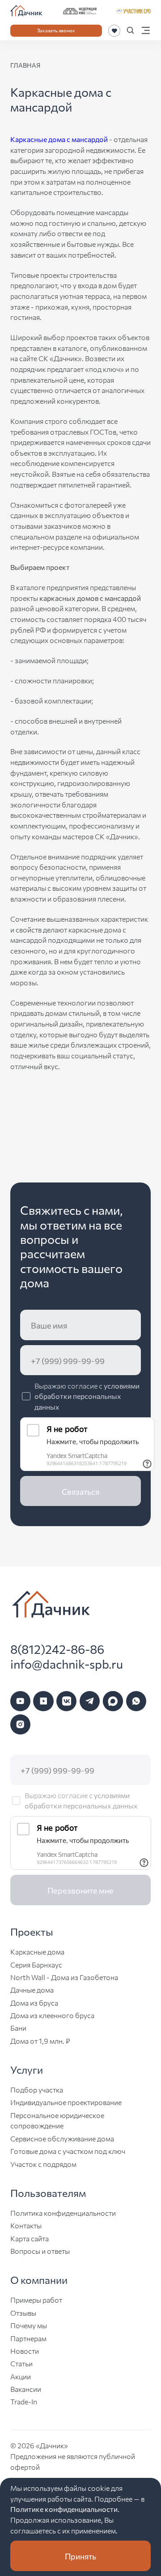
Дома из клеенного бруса (52, 2015)
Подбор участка (37, 2089)
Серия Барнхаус (36, 1964)
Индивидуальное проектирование (66, 2102)
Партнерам (28, 2338)
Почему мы (29, 2325)
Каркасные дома (37, 1951)
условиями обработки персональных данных (87, 1396)
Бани (18, 2028)
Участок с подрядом (43, 2164)
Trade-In (24, 2401)
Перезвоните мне (80, 1890)
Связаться (80, 1491)
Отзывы (23, 2313)
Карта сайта (30, 2238)
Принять (80, 2556)
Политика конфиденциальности (63, 2213)
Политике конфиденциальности (64, 2509)
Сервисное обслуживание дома (62, 2138)
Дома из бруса (34, 2002)
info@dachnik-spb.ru (67, 1664)
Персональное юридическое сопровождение (57, 2120)
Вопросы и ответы (40, 2251)
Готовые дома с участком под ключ (68, 2151)
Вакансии (26, 2389)
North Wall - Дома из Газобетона (64, 1977)
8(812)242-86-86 (57, 1649)
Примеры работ (36, 2300)
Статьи (21, 2363)
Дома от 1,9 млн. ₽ (40, 2041)
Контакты (26, 2225)
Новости (25, 2351)
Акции (21, 2376)
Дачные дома (32, 1989)
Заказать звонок (56, 30)
